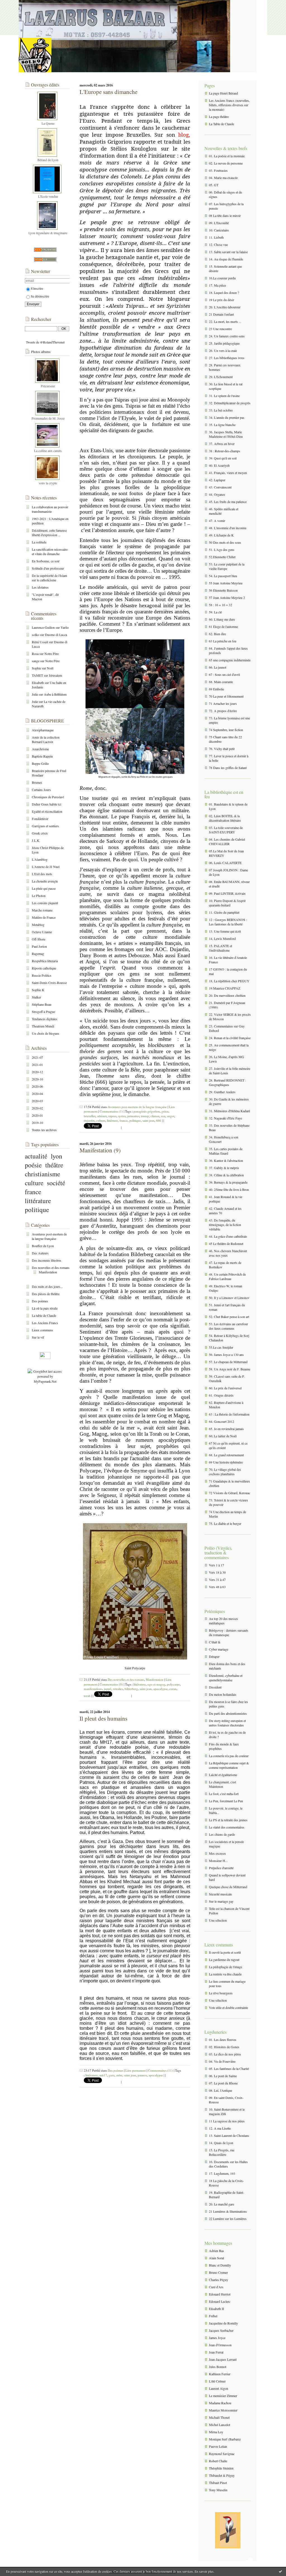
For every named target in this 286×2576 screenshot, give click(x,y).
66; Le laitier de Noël (223, 1436)
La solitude (39, 542)
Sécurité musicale (220, 1894)
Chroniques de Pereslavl (48, 797)
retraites (118, 1689)
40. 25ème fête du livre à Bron (229, 1189)
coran (173, 1689)
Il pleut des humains (103, 1718)
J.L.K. (36, 840)
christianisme (42, 1174)
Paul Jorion (39, 946)
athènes (102, 1116)
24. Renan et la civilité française (230, 1038)
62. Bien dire (217, 634)
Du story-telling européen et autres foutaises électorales (227, 1723)
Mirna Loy (216, 2432)
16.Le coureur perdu (222, 278)
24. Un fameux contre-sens (227, 336)
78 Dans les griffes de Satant (228, 768)
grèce (165, 1111)
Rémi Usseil (40, 642)
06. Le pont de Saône (223, 2076)
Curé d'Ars (216, 2287)
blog (183, 135)
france (33, 1192)
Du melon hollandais (223, 1694)
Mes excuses (217, 1853)
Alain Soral (216, 2258)
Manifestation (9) (100, 1150)
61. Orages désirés (221, 1395)
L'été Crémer (217, 2381)
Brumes (37, 782)
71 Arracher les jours (223, 703)
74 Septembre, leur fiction (226, 730)
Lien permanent (136, 2070)
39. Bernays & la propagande (228, 1182)
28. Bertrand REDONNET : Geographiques (227, 1082)
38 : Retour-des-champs (225, 451)
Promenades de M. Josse (48, 418)
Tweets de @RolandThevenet (45, 342)
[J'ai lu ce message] (280, 2571)
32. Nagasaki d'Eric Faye (225, 1118)
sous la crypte (48, 483)
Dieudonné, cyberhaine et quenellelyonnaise (226, 1678)
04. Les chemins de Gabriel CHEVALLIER (227, 841)
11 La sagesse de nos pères (227, 2121)
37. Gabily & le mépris (224, 1168)
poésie (33, 1165)
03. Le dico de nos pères (225, 2054)
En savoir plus (204, 2571)
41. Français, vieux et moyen (228, 473)
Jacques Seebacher (221, 2330)
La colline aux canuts (48, 451)
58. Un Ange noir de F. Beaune (230, 1369)
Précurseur (48, 386)
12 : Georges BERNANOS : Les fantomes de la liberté (228, 922)
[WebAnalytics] (45, 1358)
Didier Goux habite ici (47, 804)
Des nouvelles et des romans (51, 1268)
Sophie (36, 668)
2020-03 (37, 1101)
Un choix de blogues (46, 1033)
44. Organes (217, 494)
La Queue (48, 123)
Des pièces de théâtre (46, 1294)
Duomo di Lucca (56, 635)
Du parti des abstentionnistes (228, 1713)
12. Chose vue (218, 245)
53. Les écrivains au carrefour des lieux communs (228, 1326)
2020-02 (37, 1108)
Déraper (214, 1656)
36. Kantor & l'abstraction (226, 1160)
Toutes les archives (44, 1130)
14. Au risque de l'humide (226, 259)
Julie (35, 694)
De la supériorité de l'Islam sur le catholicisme (49, 578)
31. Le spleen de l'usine (224, 396)
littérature (38, 1201)
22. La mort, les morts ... (225, 321)
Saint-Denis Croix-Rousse (49, 983)
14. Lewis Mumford (222, 939)
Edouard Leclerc (220, 2301)
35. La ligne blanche (222, 425)
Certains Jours (41, 790)
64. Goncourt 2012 (221, 1421)
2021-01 (37, 1065)
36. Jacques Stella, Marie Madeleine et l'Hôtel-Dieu (226, 434)
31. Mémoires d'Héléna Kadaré (229, 1111)
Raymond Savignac (222, 2454)
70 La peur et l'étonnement (226, 696)
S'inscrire (37, 288)
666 (159, 1120)
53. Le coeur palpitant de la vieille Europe (227, 566)
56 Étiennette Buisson (223, 590)
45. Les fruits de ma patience (228, 502)
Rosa (35, 654)
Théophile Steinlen (221, 2468)
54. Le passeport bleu (223, 576)
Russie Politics (42, 975)
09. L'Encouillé (219, 223)
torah (87, 1696)
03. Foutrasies (218, 170)
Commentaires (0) (111, 1684)
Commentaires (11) (160, 2070)
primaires (133, 1116)
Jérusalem (55, 675)
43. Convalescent (220, 487)
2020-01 (37, 1115)
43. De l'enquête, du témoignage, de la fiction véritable (225, 1225)
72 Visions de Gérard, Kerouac (230, 1493)
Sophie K (38, 990)
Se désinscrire (40, 296)
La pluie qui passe (44, 888)
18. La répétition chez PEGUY (229, 981)
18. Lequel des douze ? (224, 292)
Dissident (215, 1687)
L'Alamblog (40, 859)
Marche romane (42, 910)
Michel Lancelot (220, 2425)
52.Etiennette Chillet (222, 557)
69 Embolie (216, 689)
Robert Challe (218, 2461)
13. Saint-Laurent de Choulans (229, 2135)
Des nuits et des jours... (47, 1286)
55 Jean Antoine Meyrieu (226, 583)
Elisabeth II (216, 2309)
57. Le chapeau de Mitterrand (228, 1362)
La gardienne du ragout (224, 1960)
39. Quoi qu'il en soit (223, 458)
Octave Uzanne (42, 932)
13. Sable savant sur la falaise (228, 252)
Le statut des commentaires (227, 1827)
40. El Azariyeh (219, 465)
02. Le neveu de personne (226, 163)
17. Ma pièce (217, 285)
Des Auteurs (40, 1253)
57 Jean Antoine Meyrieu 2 (227, 598)
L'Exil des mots (42, 874)
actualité (36, 1156)
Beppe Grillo (40, 763)
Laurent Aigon (219, 2388)
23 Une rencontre (220, 329)
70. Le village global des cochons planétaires (225, 1472)
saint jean (148, 1120)
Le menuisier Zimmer (223, 2396)
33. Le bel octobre (221, 410)
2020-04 (37, 1094)
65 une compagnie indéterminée (230, 660)
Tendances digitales (45, 1019)
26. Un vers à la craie (223, 350)
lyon (57, 1156)
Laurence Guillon (43, 627)
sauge (36, 661)
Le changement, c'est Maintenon (222, 1784)
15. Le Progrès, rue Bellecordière (222, 2152)
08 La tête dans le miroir (225, 216)
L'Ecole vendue (48, 196)
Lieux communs (42, 1330)
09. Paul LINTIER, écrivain (227, 893)
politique (37, 1210)
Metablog (38, 925)
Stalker (36, 997)
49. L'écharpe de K (221, 535)
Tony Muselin (218, 2490)
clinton (155, 1116)
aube (119, 2075)
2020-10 (37, 1079)
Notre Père (52, 654)
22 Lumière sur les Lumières (228, 2219)
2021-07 (37, 1057)
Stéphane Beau (42, 1004)
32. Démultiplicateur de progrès (230, 403)
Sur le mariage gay (221, 1901)
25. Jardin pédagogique (224, 343)
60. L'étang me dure (222, 619)
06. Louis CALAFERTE (225, 863)
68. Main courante (221, 682)
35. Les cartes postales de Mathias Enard (226, 1151)
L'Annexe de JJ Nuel (46, 867)
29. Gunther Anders (222, 1092)
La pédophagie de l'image (226, 1967)
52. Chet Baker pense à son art (229, 1317)
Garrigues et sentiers (45, 826)
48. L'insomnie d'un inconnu (228, 528)
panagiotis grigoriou (147, 1111)
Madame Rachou (220, 2403)
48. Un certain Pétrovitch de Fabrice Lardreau (227, 1276)
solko (35, 635)
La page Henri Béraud (223, 93)
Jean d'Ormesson (220, 2345)
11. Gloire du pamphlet (224, 912)
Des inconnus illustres (47, 1260)
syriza (122, 1116)
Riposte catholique (44, 968)
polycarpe (173, 1684)
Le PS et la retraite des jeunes (228, 1820)
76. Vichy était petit (222, 749)
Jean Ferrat (216, 2352)
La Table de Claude (221, 124)
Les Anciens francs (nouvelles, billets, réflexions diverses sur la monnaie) (229, 105)
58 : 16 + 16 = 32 (221, 605)
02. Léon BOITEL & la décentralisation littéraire (225, 818)
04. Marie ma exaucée (223, 178)
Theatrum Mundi (43, 1026)
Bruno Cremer (218, 2272)
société (56, 1183)
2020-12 (37, 1072)
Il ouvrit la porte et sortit (225, 1952)
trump (145, 1116)
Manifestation (48, 1272)
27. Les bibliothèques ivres (227, 358)
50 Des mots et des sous (225, 542)
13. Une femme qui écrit (225, 931)
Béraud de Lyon (48, 160)
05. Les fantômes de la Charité (229, 2069)
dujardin (89, 1120)
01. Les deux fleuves (223, 2040)
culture (34, 1183)
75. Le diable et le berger (225, 1523)
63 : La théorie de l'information (229, 1414)
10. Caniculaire (219, 230)
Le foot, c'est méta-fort (224, 1794)
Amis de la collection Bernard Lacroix (46, 739)
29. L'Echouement (221, 377)
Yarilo (65, 627)
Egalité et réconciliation (47, 811)
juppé (108, 1689)
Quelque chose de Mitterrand (228, 1887)
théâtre (54, 1165)
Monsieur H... (218, 1861)
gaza (112, 2075)
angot (171, 1116)
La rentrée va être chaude (225, 1974)
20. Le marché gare (221, 2204)
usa (163, 1116)
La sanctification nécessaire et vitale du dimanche (50, 552)
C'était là (214, 1642)
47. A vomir (217, 521)
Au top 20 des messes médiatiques (223, 1621)
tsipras (112, 1116)
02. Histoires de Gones (224, 2047)
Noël (50, 668)
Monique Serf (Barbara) (225, 2439)
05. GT (214, 185)
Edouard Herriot (220, 2294)
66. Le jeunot (218, 667)
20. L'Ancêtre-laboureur (225, 307)
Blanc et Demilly (220, 2265)
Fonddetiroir (40, 819)
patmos (142, 2075)
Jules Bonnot (218, 2367)
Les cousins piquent (45, 903)
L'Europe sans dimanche (109, 92)
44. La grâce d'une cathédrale (228, 1236)
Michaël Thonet (219, 2417)
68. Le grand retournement (226, 1455)
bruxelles (90, 1116)
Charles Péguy (219, 2280)
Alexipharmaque (43, 730)
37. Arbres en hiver (222, 444)
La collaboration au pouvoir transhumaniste (50, 509)
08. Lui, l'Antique (221, 2090)
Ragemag (38, 954)
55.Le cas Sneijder (221, 1347)
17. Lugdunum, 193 (222, 2173)
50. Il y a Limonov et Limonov (229, 1298)
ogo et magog (156, 1684)
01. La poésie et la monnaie (227, 156)
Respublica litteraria (45, 961)
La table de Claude (44, 1315)
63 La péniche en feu (223, 641)
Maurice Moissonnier (223, 2410)
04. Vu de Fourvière (222, 2061)
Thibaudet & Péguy (222, 2475)
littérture (112, 1120)
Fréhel (213, 2316)
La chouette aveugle (45, 881)
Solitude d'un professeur (48, 568)
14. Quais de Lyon (221, 2143)
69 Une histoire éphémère (226, 1462)
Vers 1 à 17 (216, 1565)
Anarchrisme (40, 749)
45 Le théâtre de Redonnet (226, 1244)
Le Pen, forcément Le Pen (226, 1801)
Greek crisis (40, 833)
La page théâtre (219, 117)
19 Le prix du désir (221, 300)
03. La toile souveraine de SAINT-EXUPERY (226, 830)
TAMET (37, 675)
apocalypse (160, 1689)
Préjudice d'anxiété (221, 1868)
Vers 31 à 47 (217, 1580)
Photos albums (41, 352)
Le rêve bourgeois (221, 1993)
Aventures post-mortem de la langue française (49, 1236)
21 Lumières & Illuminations (228, 2211)
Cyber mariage (219, 1649)
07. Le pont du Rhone (223, 2083)
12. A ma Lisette (220, 2128)
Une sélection (218, 1920)
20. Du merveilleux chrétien (227, 995)
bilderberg (131, 1689)
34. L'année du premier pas (227, 417)
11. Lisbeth (216, 237)
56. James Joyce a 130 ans (226, 1354)
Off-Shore (39, 939)
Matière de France (44, 917)
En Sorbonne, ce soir (46, 561)
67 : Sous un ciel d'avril (224, 674)
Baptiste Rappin (42, 756)
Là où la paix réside (45, 1308)
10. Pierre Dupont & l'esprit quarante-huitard (227, 903)
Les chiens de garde (222, 1834)
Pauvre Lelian (218, 2446)
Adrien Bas (216, 2251)
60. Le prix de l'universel (225, 1388)
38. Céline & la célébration (226, 1175)
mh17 (103, 2075)
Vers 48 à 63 (217, 1587)
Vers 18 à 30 (217, 1572)
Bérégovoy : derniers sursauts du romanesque (229, 1632)
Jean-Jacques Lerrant (223, 2359)
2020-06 (37, 1086)
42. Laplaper (217, 480)
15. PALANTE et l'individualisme (221, 948)
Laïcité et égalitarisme (223, 1775)
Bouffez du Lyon (43, 1246)
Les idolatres (40, 587)
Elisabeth (38, 683)
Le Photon (39, 896)
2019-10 (37, 1123)
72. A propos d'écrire (223, 711)
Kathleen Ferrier (220, 2374)
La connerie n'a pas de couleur (229, 1756)
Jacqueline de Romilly (223, 2323)
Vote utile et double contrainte (228, 2007)
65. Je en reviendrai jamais (226, 1429)
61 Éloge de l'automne (223, 627)
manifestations (93, 1689)
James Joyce (217, 2338)
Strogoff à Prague (43, 1012)
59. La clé (215, 612)
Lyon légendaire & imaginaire (48, 233)
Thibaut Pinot (218, 2483)
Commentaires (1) (111, 1111)
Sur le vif (38, 1337)
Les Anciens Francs (45, 1323)
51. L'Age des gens (222, 550)
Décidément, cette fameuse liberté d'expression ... (49, 533)
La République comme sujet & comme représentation (229, 1765)
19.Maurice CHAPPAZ (225, 988)
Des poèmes (40, 1301)
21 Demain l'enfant (221, 314)
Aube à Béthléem (55, 694)
